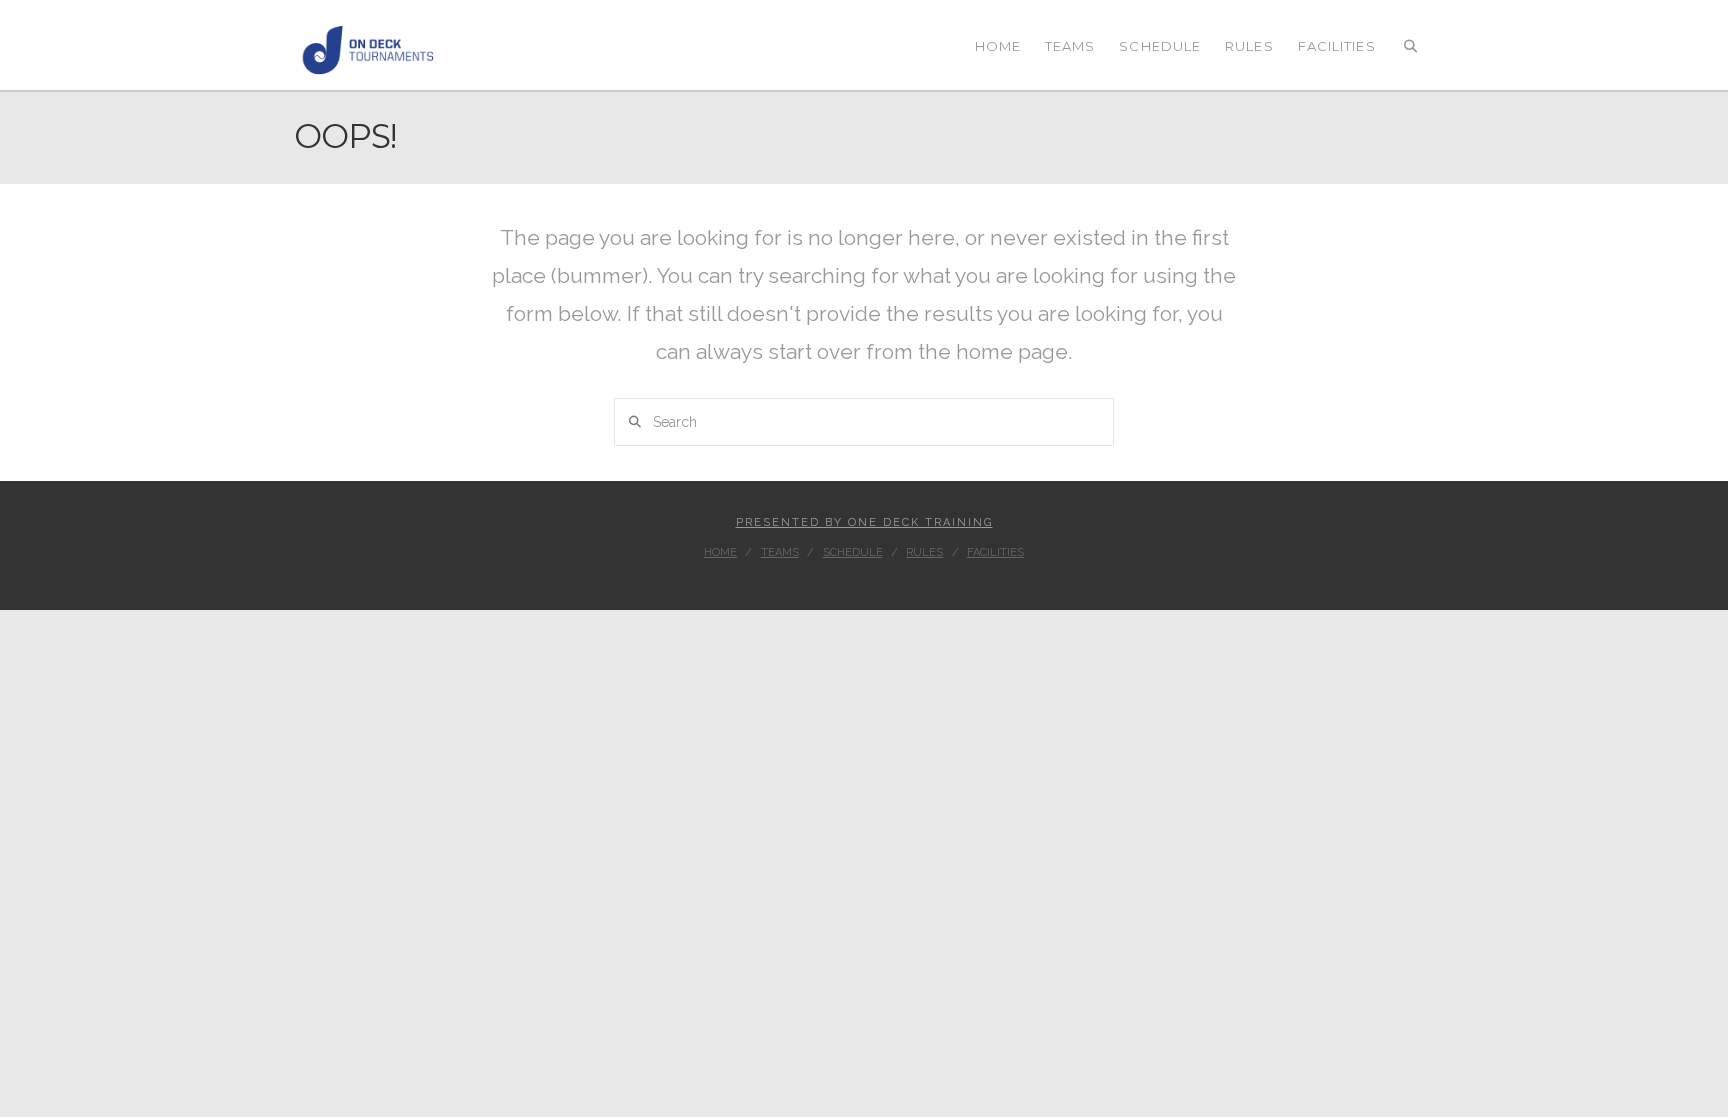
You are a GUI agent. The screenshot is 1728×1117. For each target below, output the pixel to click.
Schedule (853, 552)
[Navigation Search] (1411, 45)
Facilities (995, 552)
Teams (780, 552)
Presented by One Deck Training (864, 522)
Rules (924, 552)
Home (720, 552)
